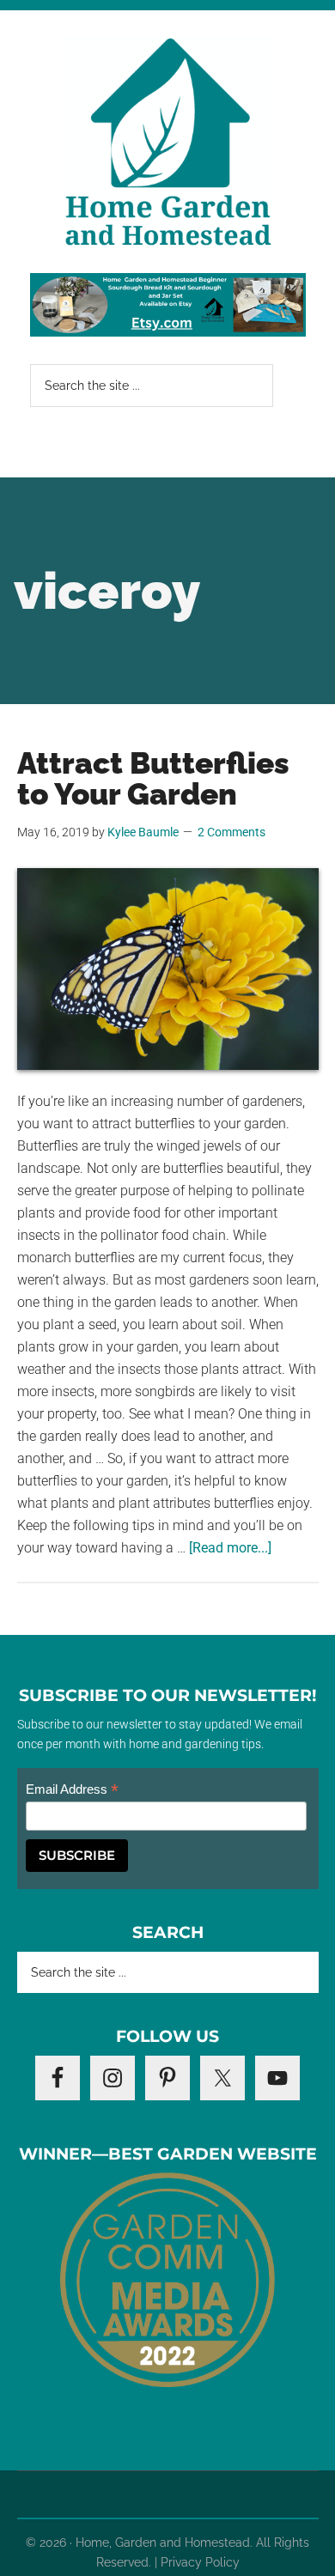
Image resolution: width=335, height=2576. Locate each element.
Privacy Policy (200, 2562)
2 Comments (231, 832)
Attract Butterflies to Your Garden (153, 778)
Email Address (72, 1790)
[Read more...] (230, 1548)
